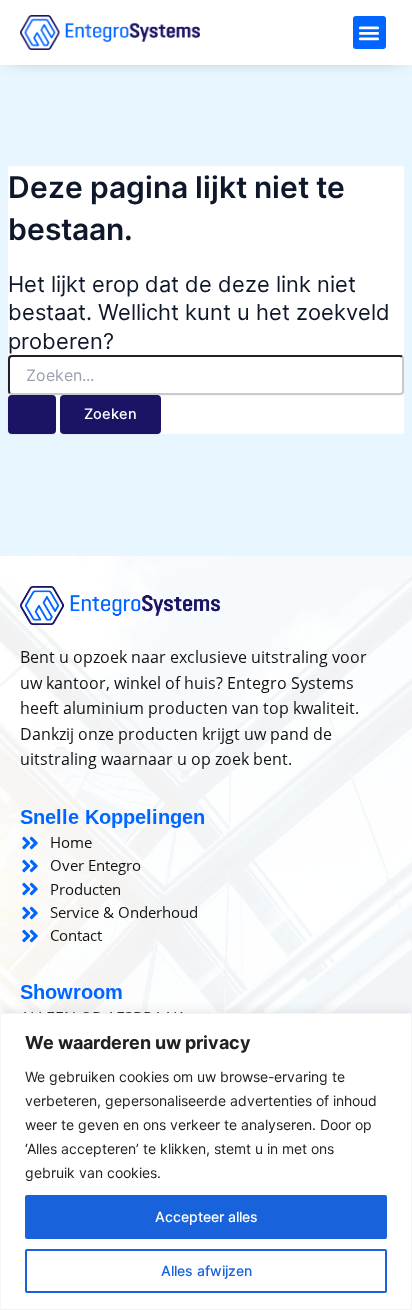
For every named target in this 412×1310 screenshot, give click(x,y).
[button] (369, 32)
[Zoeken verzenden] (32, 414)
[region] (206, 1161)
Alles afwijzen (206, 1270)
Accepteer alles (206, 1216)
